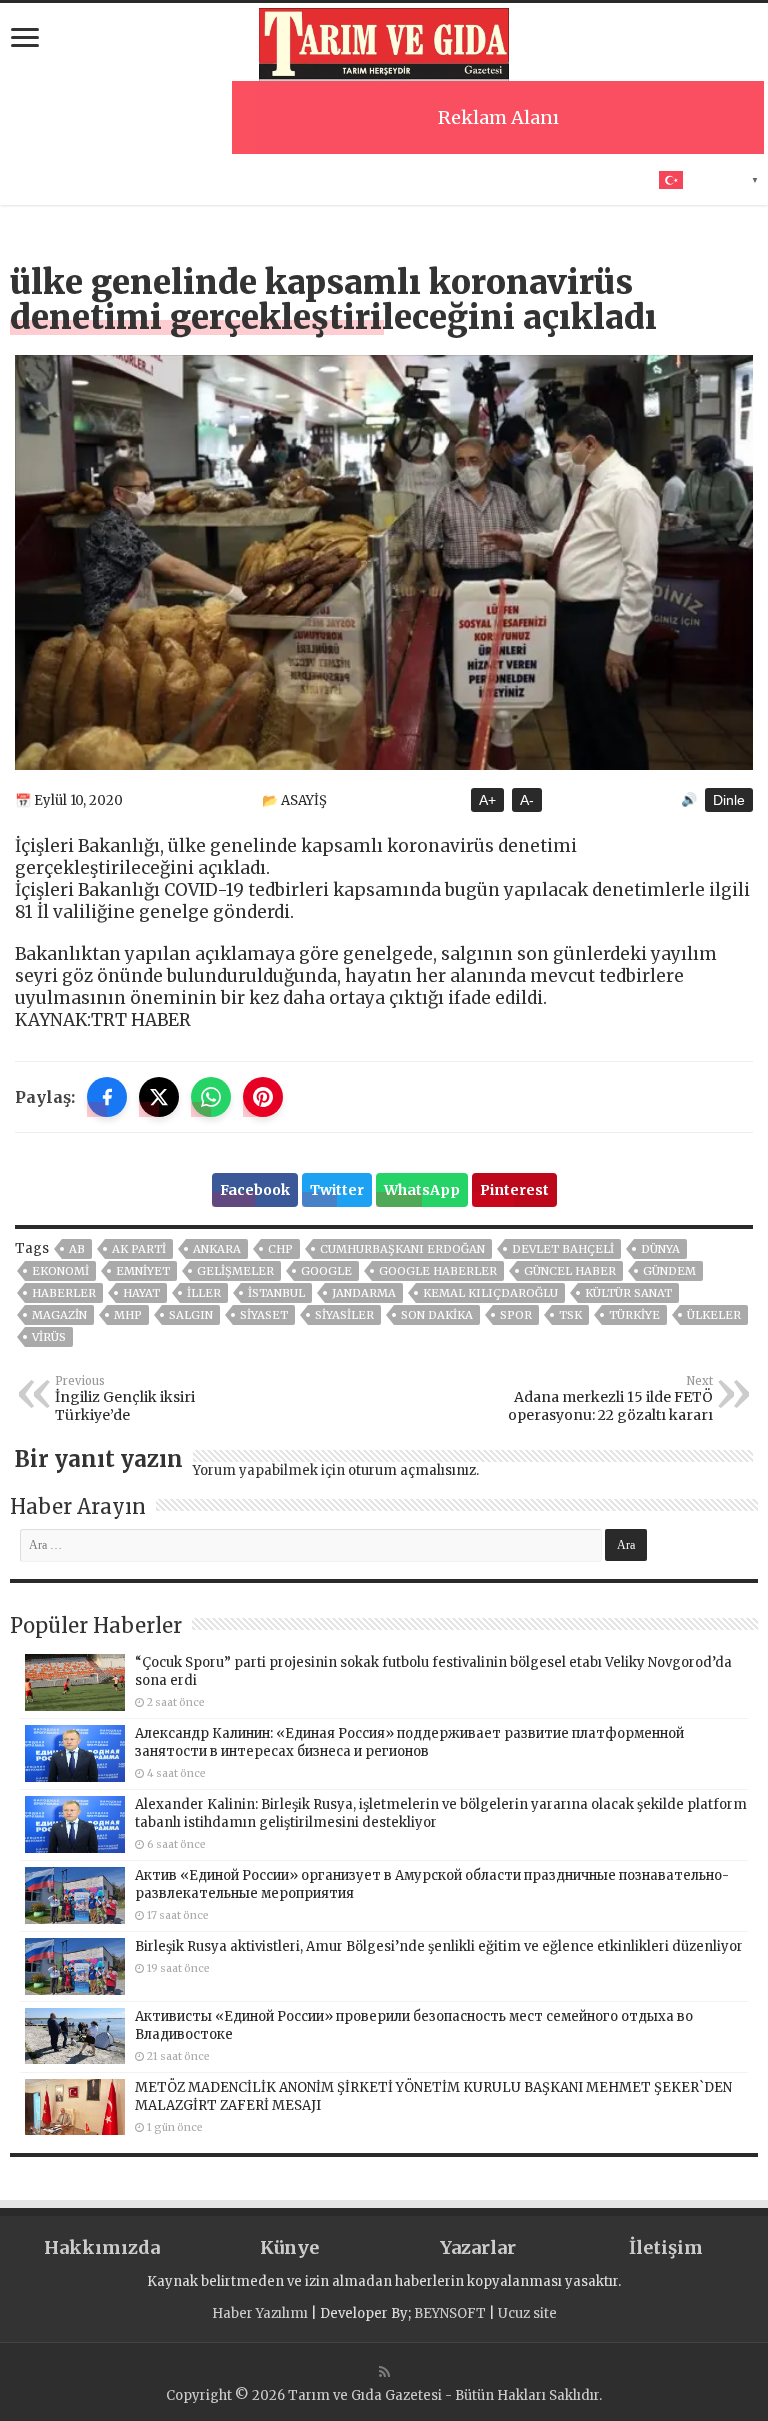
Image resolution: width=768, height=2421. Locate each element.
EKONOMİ (60, 1271)
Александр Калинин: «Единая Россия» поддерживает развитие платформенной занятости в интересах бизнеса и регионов (409, 1742)
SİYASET (264, 1315)
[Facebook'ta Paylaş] (107, 1097)
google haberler (438, 1271)
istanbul (276, 1293)
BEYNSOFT (450, 2313)
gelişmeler (235, 1271)
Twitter (337, 1190)
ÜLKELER (714, 1315)
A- (527, 800)
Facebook (255, 1190)
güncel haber (570, 1271)
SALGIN (191, 1315)
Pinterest (514, 1190)
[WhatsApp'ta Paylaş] (211, 1097)
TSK (570, 1315)
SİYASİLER (344, 1315)
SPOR (516, 1315)
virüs (49, 1337)
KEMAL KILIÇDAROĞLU (490, 1293)
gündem (669, 1271)
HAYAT (141, 1293)
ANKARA (217, 1249)
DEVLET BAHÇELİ (563, 1249)
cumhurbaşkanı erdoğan (402, 1249)
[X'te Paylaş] (159, 1097)
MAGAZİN (59, 1315)
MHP (128, 1315)
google (326, 1271)
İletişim (666, 2247)
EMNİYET (143, 1271)
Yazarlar (478, 2247)
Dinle (729, 800)
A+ (487, 800)
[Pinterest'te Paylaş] (263, 1097)
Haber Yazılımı (260, 2313)
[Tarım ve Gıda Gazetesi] (384, 42)
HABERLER (64, 1293)
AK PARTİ (139, 1249)
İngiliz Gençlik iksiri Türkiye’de (125, 1399)
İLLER (204, 1293)
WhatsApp (422, 1190)
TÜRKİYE (634, 1315)
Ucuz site (527, 2313)
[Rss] (384, 2372)
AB (77, 1249)
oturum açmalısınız (412, 1470)
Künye (289, 2247)
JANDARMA (364, 1293)
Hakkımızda (102, 2247)
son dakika (437, 1315)
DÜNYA (660, 1249)
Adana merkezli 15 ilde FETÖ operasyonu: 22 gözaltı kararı (610, 1399)
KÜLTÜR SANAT (628, 1293)
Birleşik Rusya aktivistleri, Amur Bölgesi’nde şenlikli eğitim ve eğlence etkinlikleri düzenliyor (439, 1946)
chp (280, 1249)
